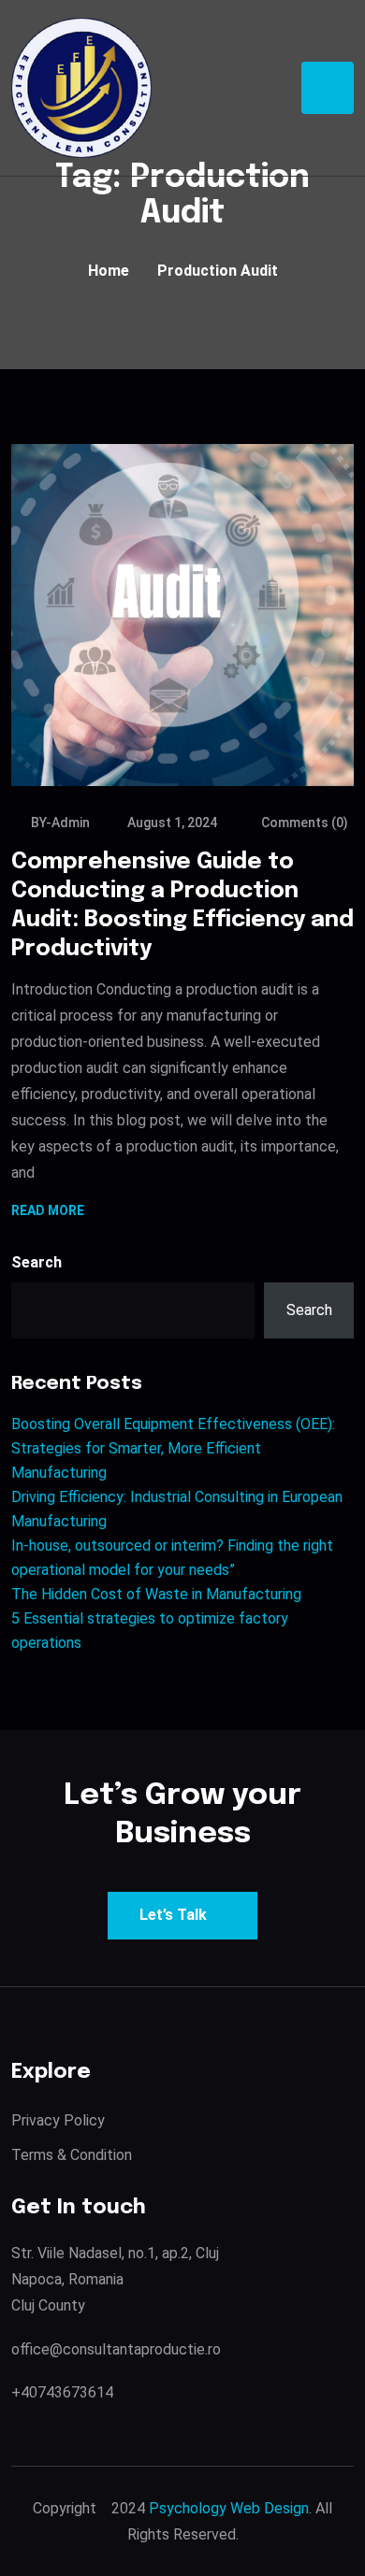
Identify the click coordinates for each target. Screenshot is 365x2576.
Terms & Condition (72, 2155)
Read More (48, 1212)
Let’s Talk (173, 1915)
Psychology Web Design (229, 2508)
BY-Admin (60, 823)
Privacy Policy (58, 2120)
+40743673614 (62, 2392)
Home (109, 271)
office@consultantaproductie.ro (116, 2349)
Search (36, 1262)
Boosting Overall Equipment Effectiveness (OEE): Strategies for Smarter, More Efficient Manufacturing (173, 1448)
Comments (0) (303, 823)
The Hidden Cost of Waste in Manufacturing (156, 1594)
